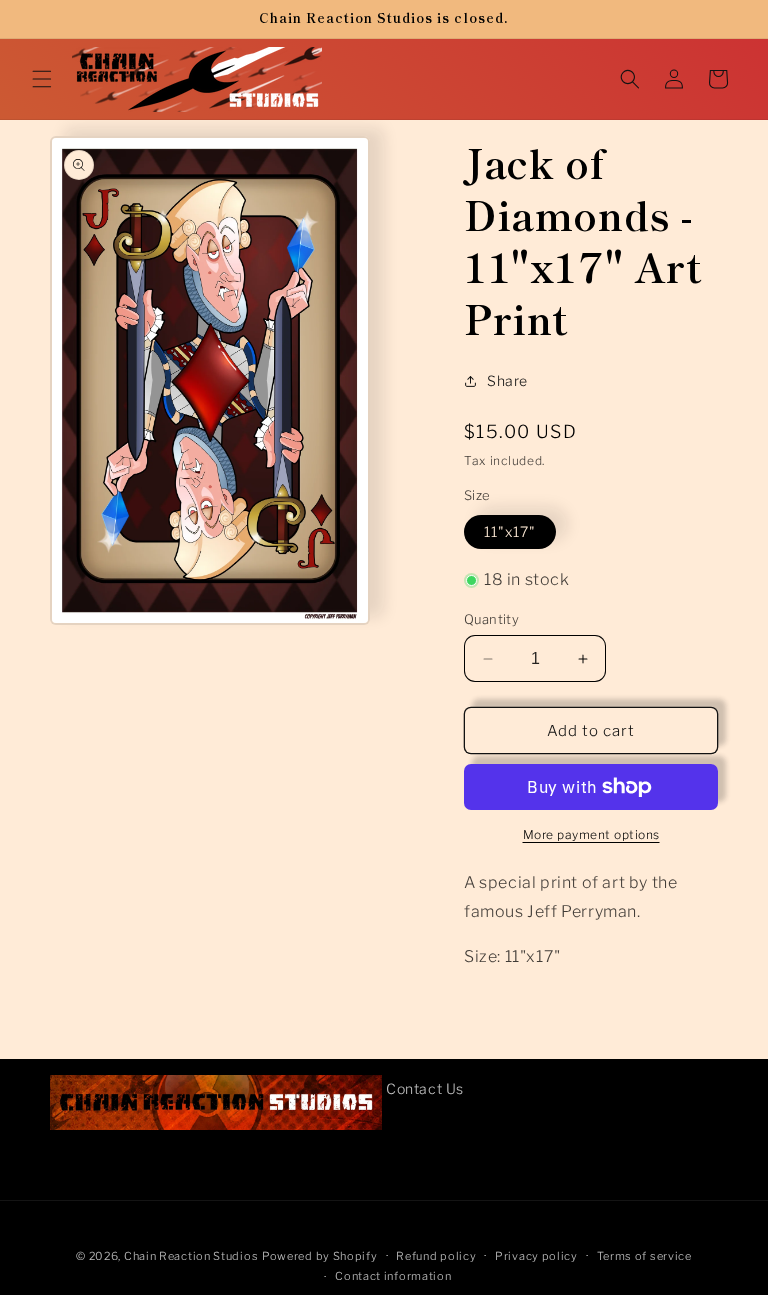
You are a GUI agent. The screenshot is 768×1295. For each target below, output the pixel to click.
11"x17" (510, 531)
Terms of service (644, 1256)
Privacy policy (536, 1256)
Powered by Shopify (320, 1256)
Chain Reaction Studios (191, 1256)
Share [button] (507, 380)
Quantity (491, 619)
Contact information (393, 1276)
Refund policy (436, 1256)
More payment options (591, 834)
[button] (42, 79)
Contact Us (425, 1088)
